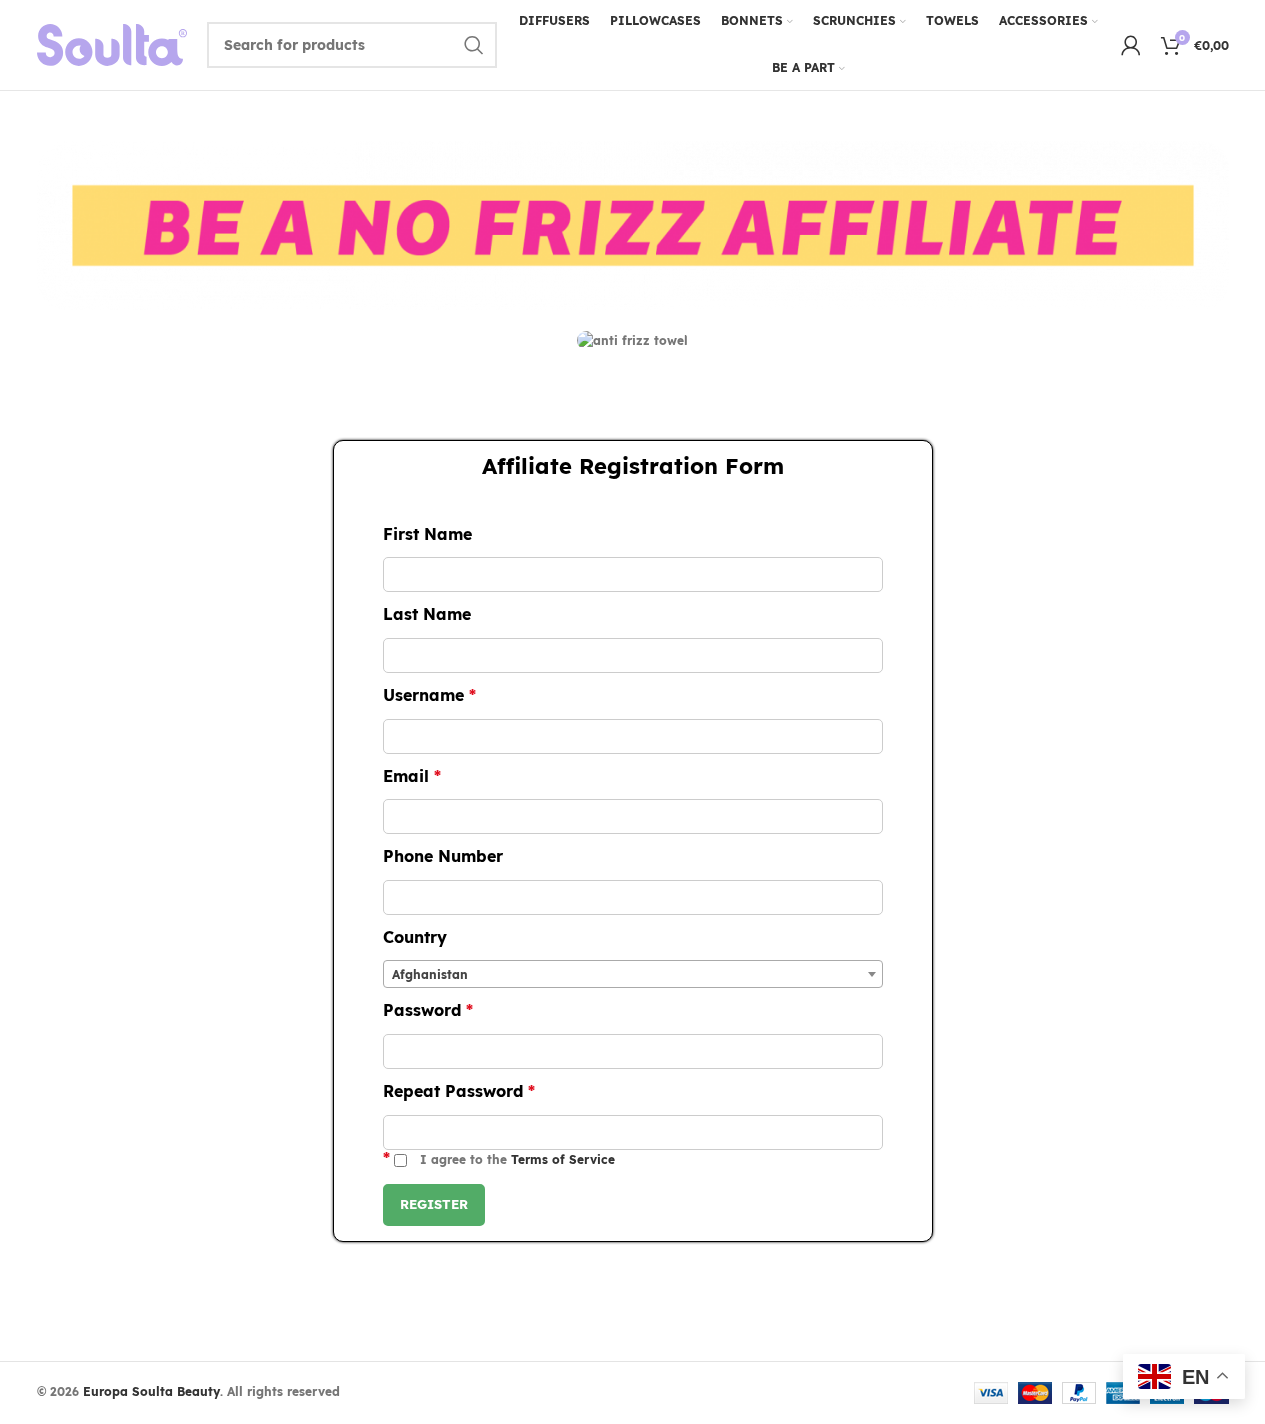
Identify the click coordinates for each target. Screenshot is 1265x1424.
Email (412, 776)
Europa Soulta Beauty (151, 1391)
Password (428, 1010)
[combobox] (633, 974)
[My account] (1131, 45)
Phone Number (443, 856)
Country (415, 937)
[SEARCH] (474, 45)
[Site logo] (112, 43)
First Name (427, 534)
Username (429, 695)
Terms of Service (563, 1159)
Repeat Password (459, 1091)
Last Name (427, 614)
